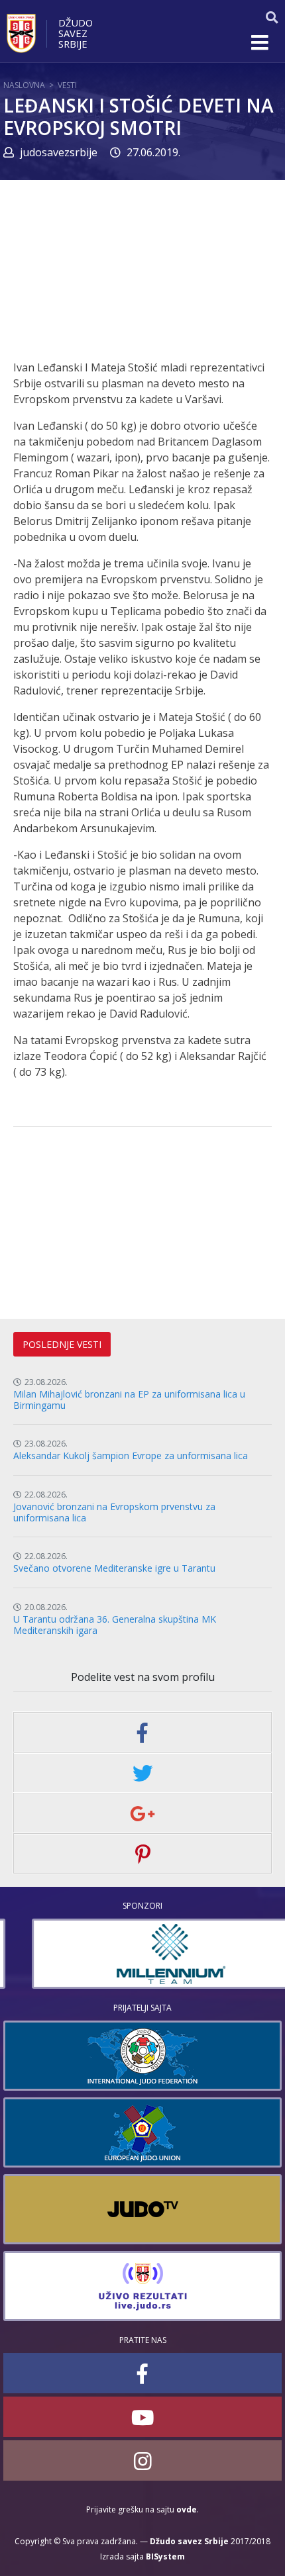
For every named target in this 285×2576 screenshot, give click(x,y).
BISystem (165, 2556)
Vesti (67, 85)
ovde (187, 2509)
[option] (142, 1954)
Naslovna (24, 85)
